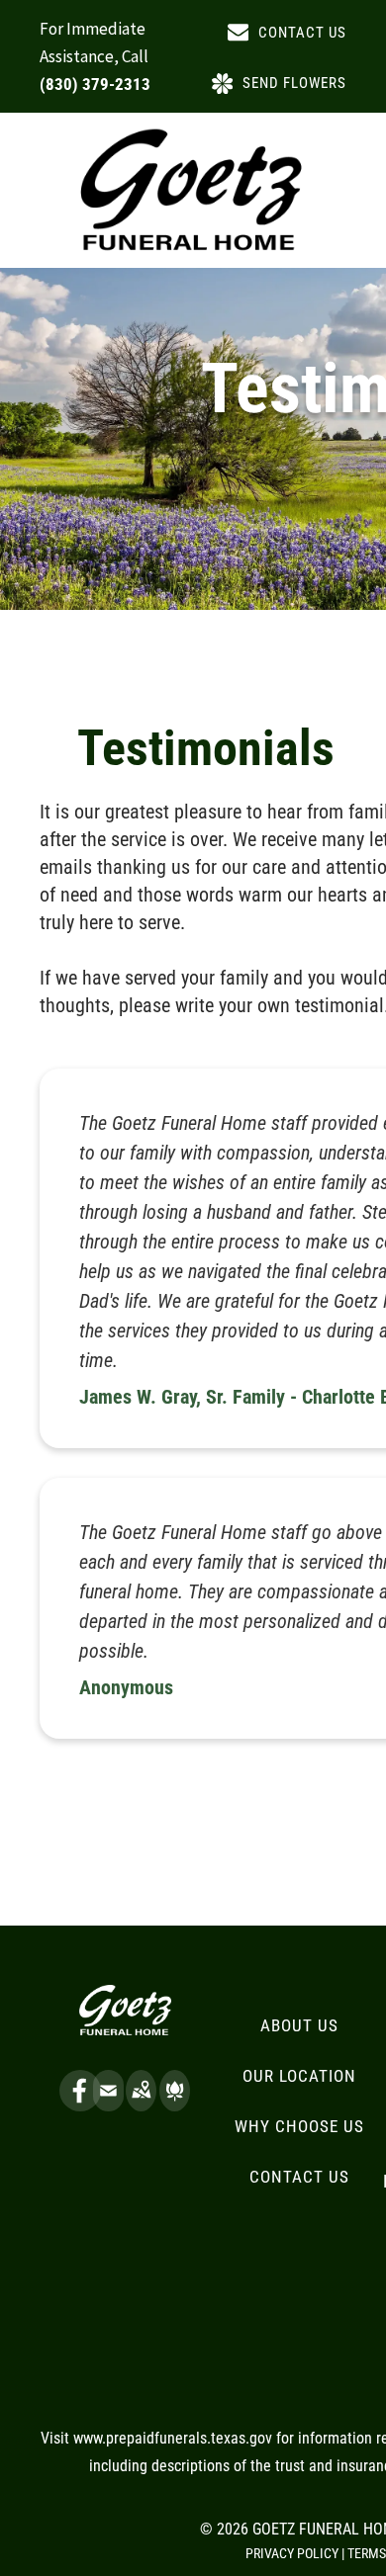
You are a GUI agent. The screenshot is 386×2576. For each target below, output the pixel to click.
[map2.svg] (141, 2104)
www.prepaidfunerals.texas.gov (173, 2438)
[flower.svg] (175, 2104)
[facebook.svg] (80, 2104)
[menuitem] (299, 2026)
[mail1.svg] (108, 2104)
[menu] (356, 78)
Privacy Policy (292, 2553)
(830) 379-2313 (95, 84)
